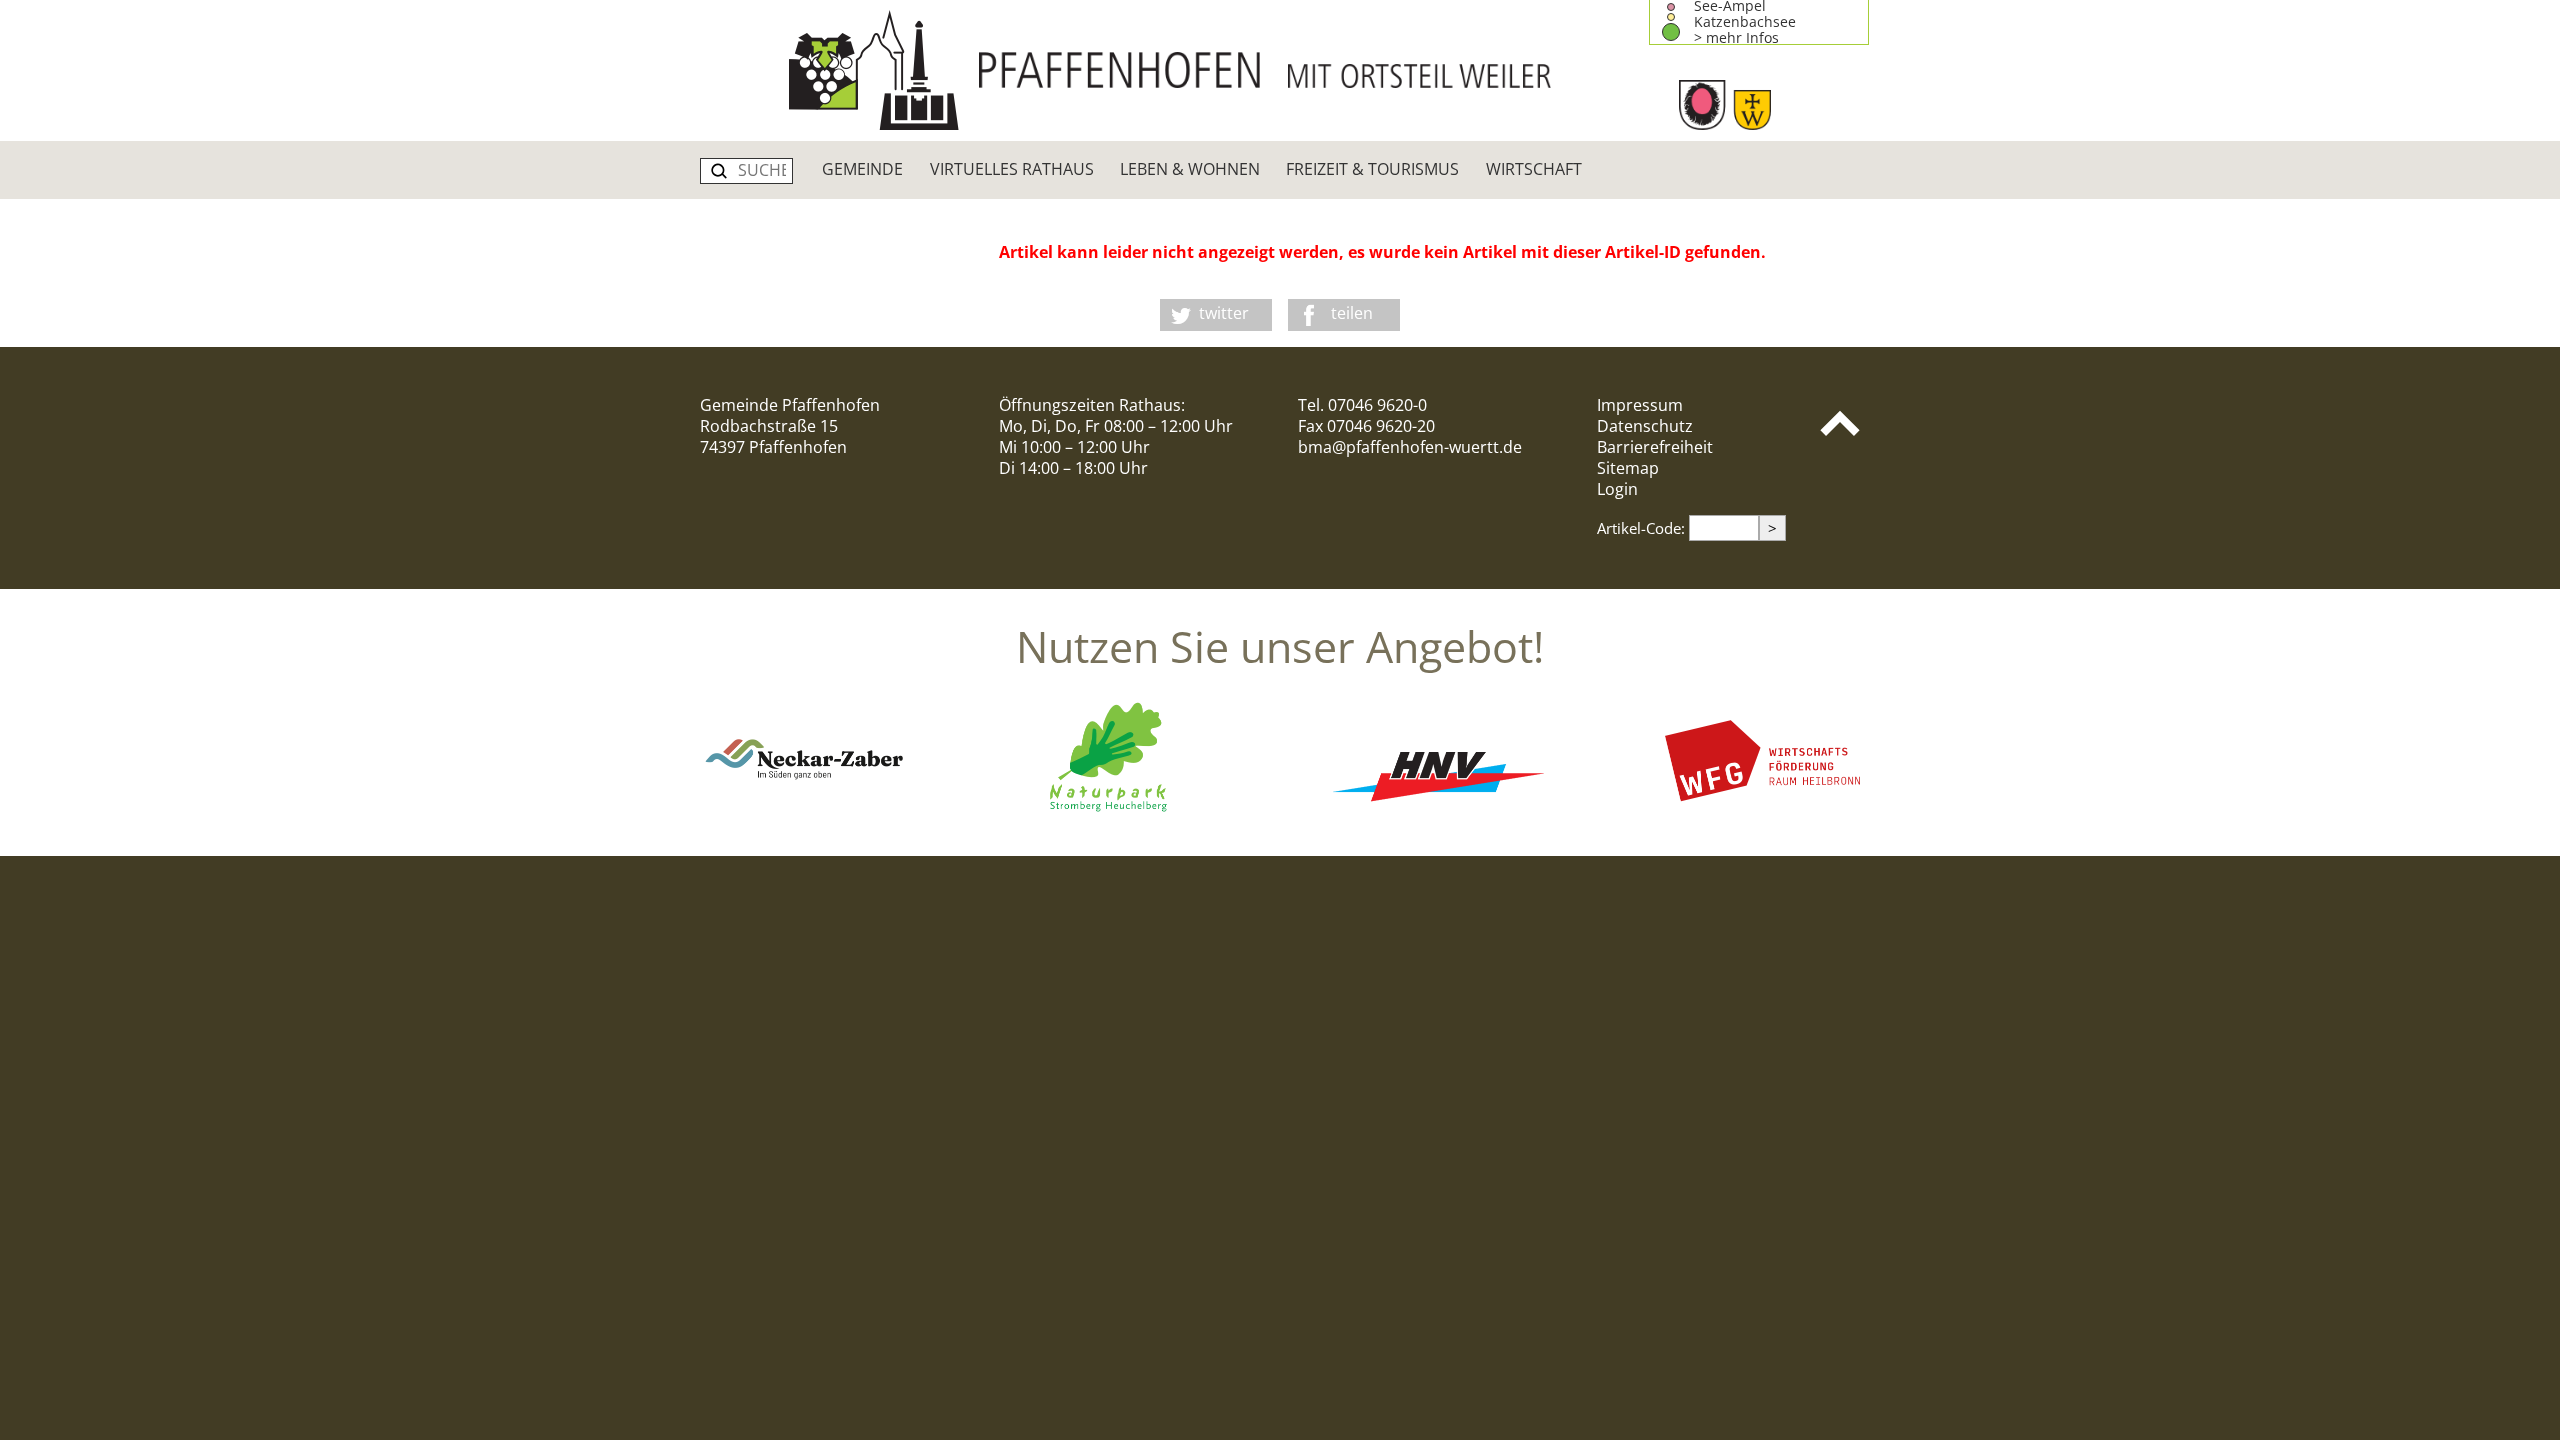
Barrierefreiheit (1655, 447)
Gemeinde (862, 169)
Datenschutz (1645, 426)
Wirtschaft (1534, 169)
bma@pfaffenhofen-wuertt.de (1410, 447)
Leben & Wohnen (1190, 169)
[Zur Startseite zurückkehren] (1280, 70)
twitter (1224, 313)
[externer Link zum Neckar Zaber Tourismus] (805, 813)
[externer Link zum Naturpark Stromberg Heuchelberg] (1121, 813)
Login (1617, 489)
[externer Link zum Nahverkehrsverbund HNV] (1438, 813)
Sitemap (1628, 468)
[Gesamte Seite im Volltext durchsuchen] (719, 171)
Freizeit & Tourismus (1372, 169)
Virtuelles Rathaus (1012, 169)
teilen (1352, 313)
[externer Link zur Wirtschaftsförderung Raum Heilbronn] (1754, 813)
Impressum (1640, 405)
